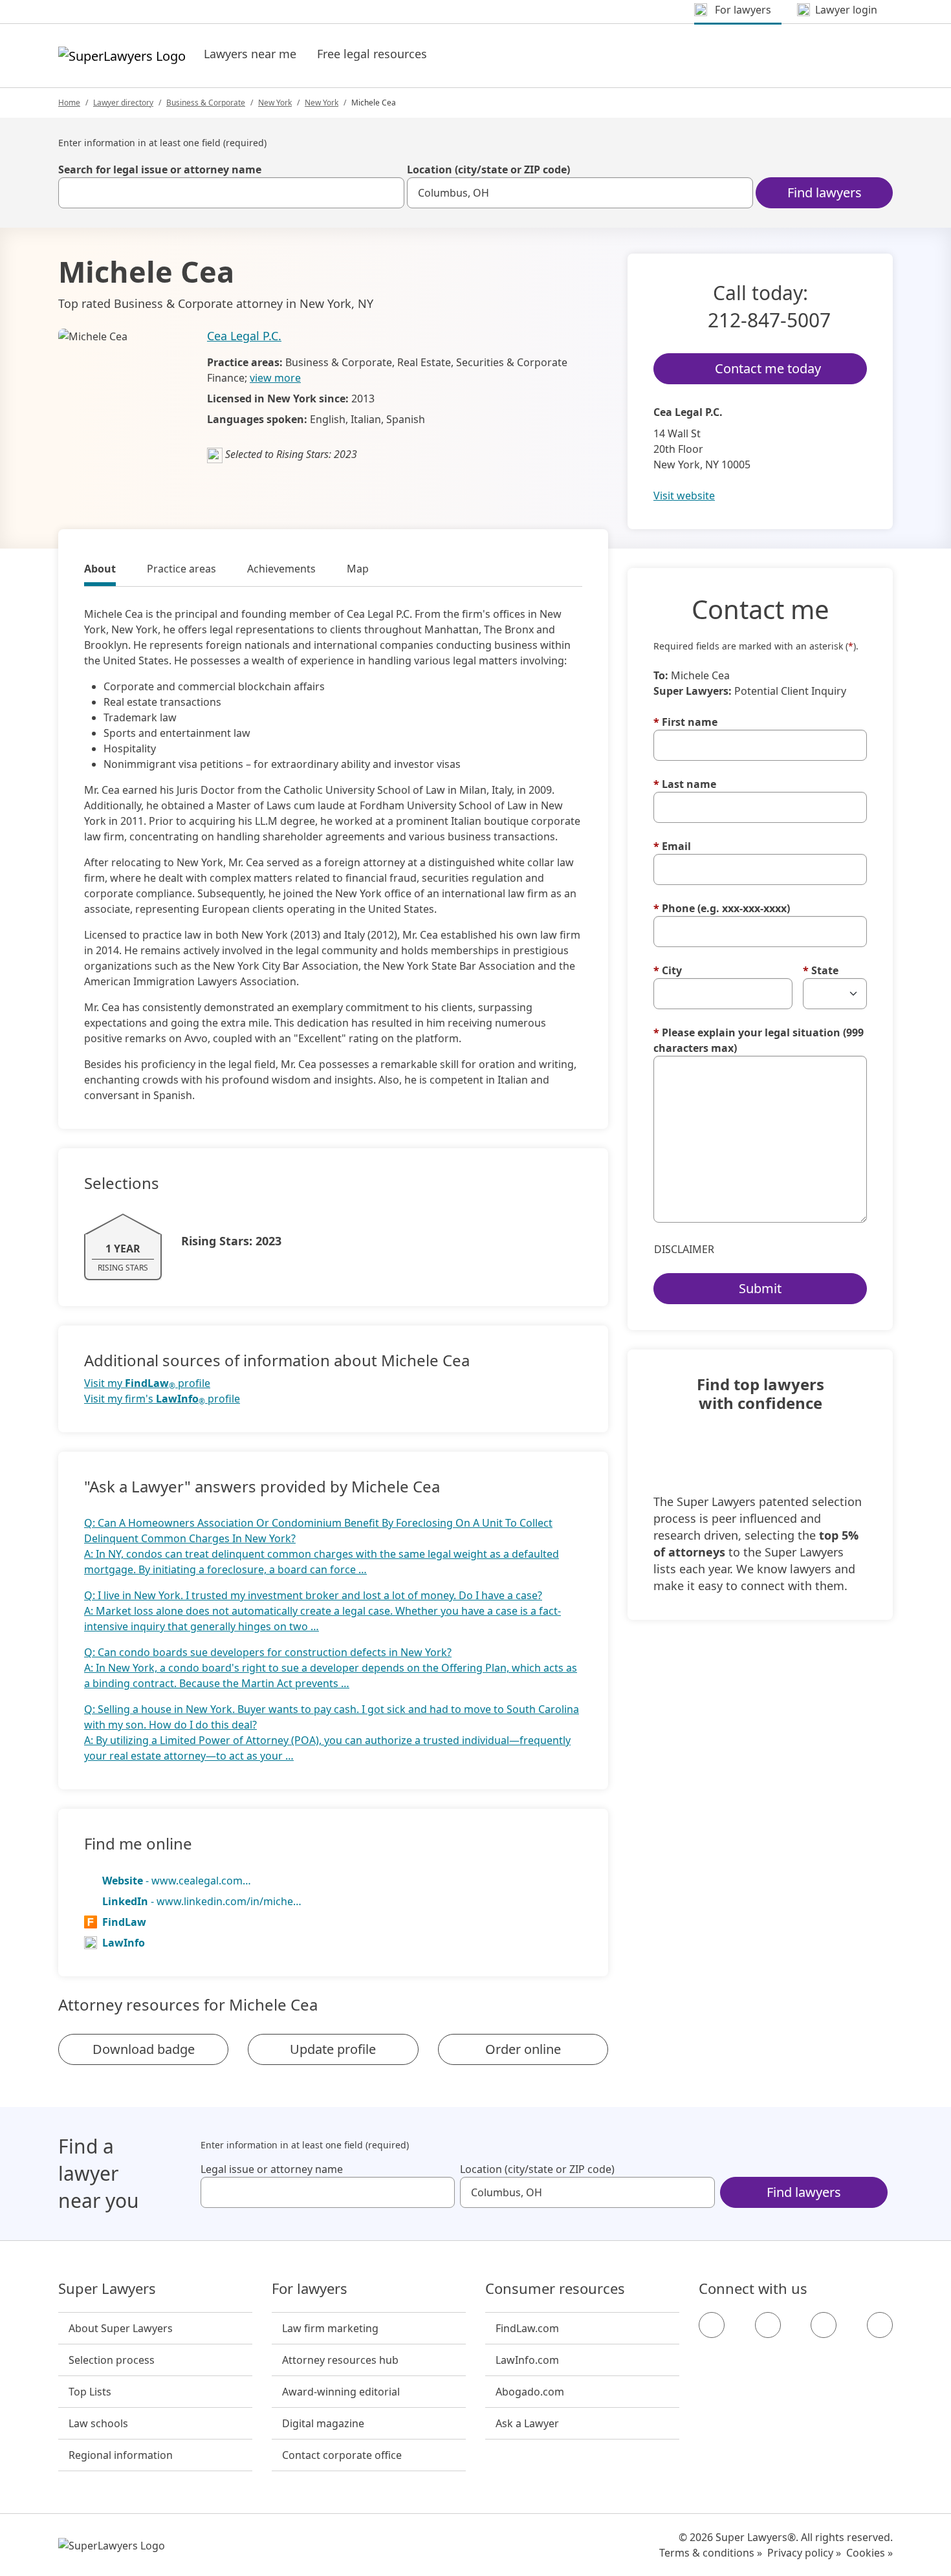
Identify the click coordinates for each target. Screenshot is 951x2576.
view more (275, 378)
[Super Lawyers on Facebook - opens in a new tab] (712, 2325)
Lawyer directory (123, 103)
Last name (685, 784)
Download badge (144, 2049)
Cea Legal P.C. (244, 336)
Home (69, 103)
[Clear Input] (389, 193)
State (821, 970)
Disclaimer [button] (684, 1249)
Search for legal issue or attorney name (160, 169)
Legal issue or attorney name (272, 2169)
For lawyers (310, 2289)
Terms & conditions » (711, 2553)
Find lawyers (825, 192)
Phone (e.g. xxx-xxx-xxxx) (722, 908)
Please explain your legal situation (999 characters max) (759, 1040)
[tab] (100, 571)
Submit (760, 1288)
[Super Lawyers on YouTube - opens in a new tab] (824, 2325)
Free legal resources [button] (372, 54)
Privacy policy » (804, 2553)
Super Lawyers (107, 2289)
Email (672, 846)
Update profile (333, 2049)
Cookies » (869, 2553)
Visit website (684, 496)
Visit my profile (147, 1383)
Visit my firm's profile (162, 1399)
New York (275, 103)
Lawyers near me (250, 54)
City (668, 970)
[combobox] (231, 193)
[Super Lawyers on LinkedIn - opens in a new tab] (880, 2325)
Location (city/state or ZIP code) (488, 169)
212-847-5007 (769, 320)
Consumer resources (555, 2289)
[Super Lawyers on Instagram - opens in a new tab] (768, 2325)
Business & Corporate (206, 103)
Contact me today (768, 368)
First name (685, 722)
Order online (523, 2049)
